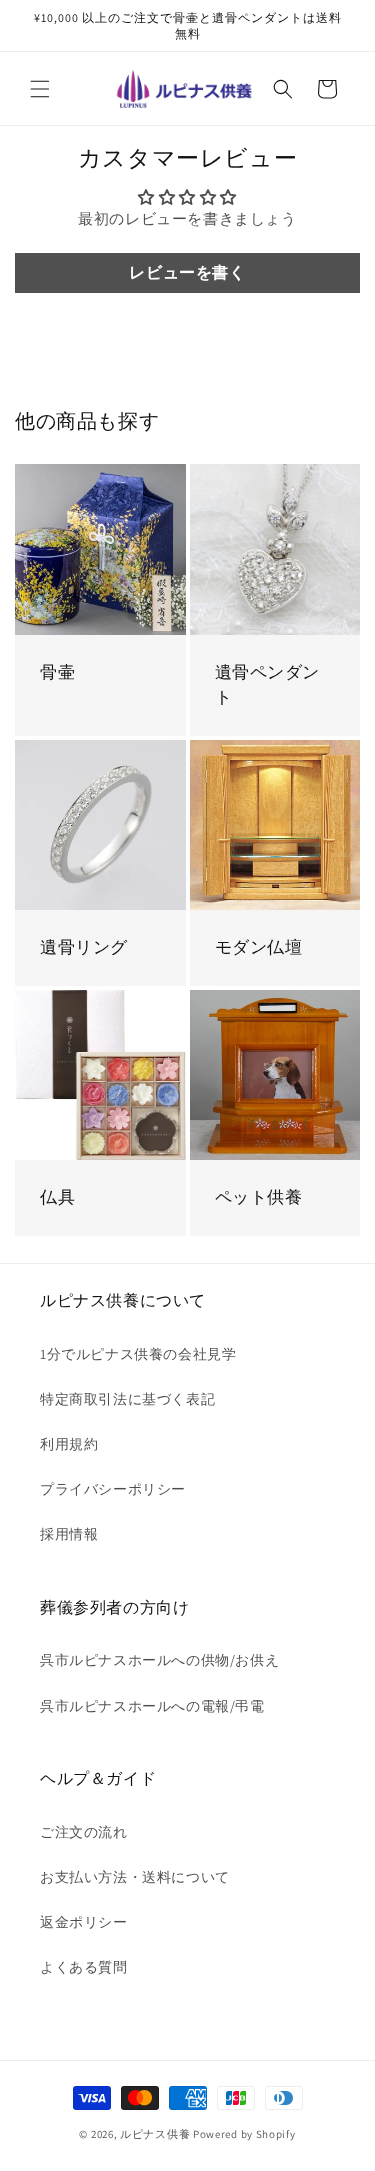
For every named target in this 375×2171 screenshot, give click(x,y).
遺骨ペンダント (268, 685)
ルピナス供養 (155, 2134)
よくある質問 (84, 1967)
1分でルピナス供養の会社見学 (138, 1354)
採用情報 (69, 1534)
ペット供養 (259, 1197)
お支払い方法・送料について (135, 1877)
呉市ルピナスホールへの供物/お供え (159, 1660)
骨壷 (57, 672)
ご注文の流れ (84, 1832)
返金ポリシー (84, 1922)
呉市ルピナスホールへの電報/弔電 (152, 1706)
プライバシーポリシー (113, 1489)
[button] (40, 89)
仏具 (57, 1197)
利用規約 (69, 1444)
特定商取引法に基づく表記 (127, 1399)
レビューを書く (187, 272)
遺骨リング (84, 947)
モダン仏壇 (259, 947)
